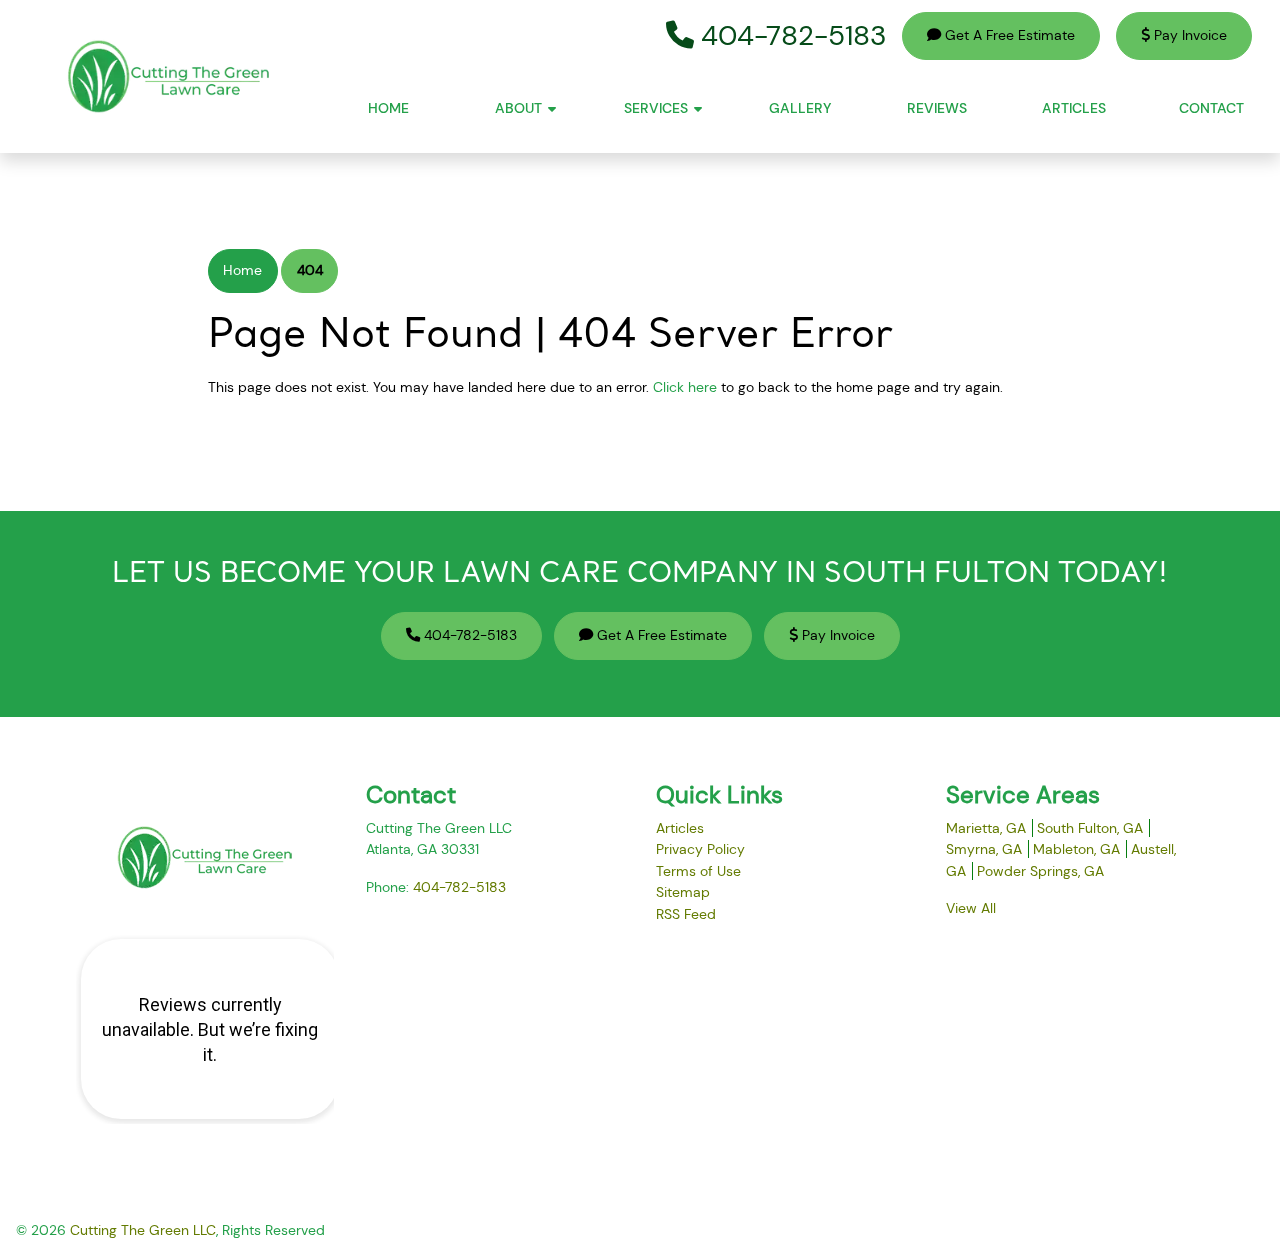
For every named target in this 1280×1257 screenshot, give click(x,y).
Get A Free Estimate (1008, 35)
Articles (680, 828)
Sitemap (683, 892)
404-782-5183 (790, 35)
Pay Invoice (1188, 35)
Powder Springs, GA (1040, 871)
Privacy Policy (700, 849)
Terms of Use (698, 871)
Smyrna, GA (984, 849)
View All (971, 908)
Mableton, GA (1076, 849)
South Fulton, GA (1090, 828)
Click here (685, 387)
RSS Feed (686, 914)
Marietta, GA (986, 828)
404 (310, 270)
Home (242, 270)
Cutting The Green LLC (143, 1230)
